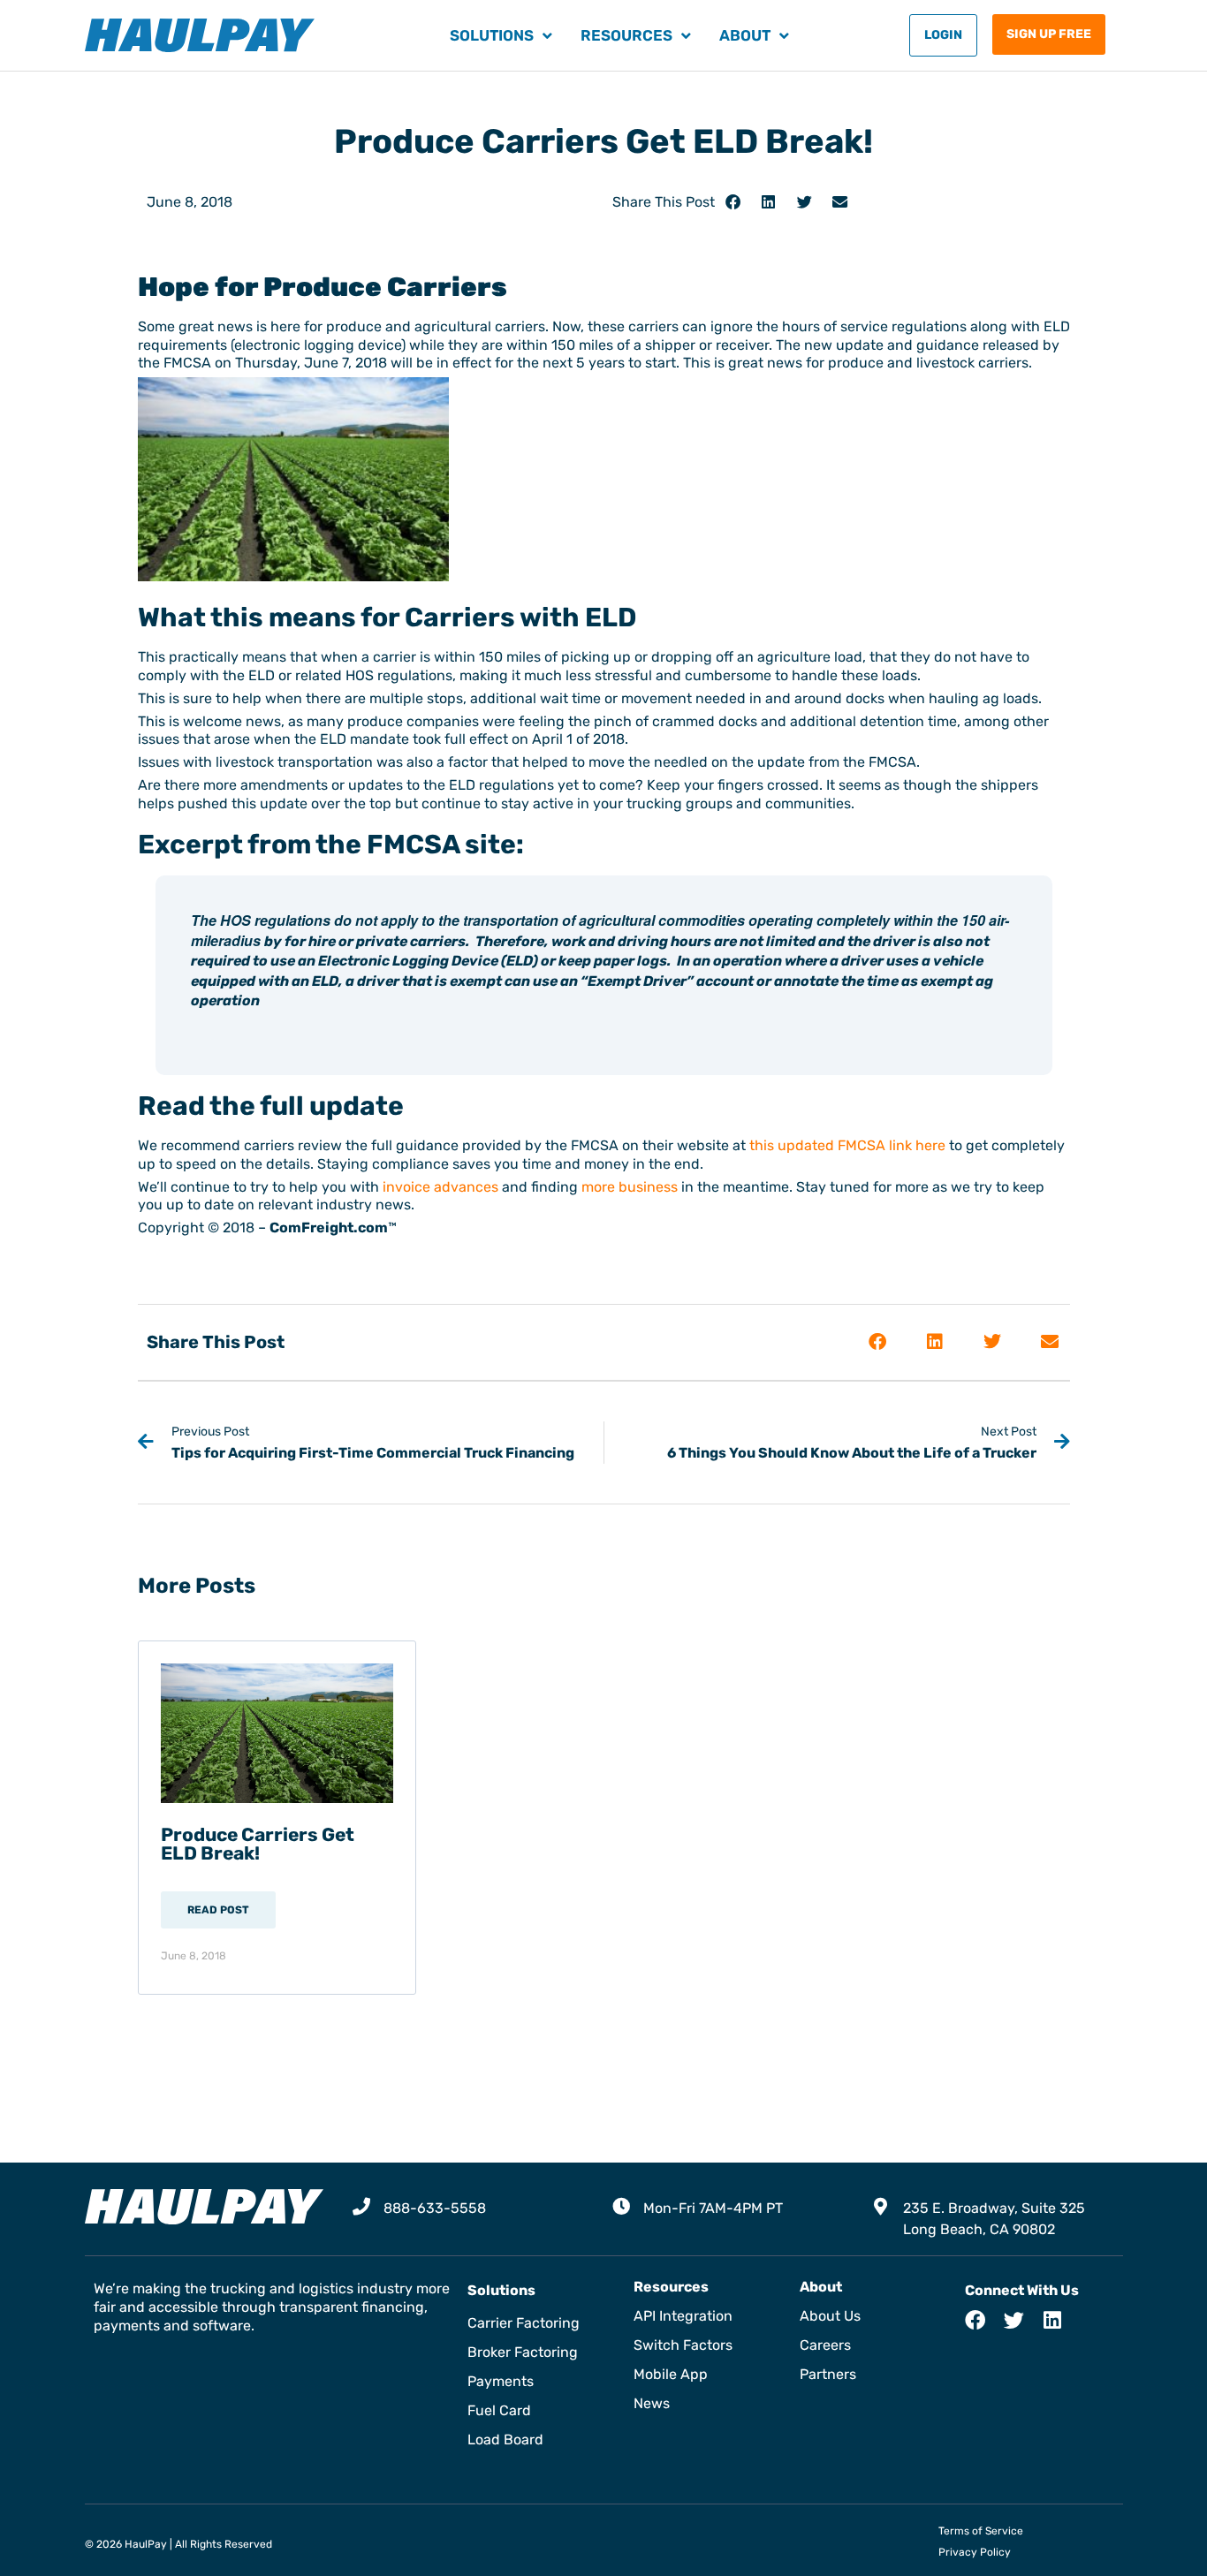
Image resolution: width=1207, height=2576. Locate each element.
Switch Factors (683, 2345)
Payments (501, 2381)
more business (630, 1187)
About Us (830, 2316)
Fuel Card (499, 2410)
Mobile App (671, 2374)
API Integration (683, 2316)
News (652, 2403)
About (745, 35)
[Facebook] (975, 2320)
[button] (733, 202)
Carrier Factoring (524, 2323)
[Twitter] (1014, 2320)
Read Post (218, 1910)
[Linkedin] (1053, 2320)
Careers (825, 2345)
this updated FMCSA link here (847, 1145)
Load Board (505, 2440)
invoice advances (440, 1187)
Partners (828, 2374)
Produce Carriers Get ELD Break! (258, 1844)
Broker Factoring (523, 2352)
